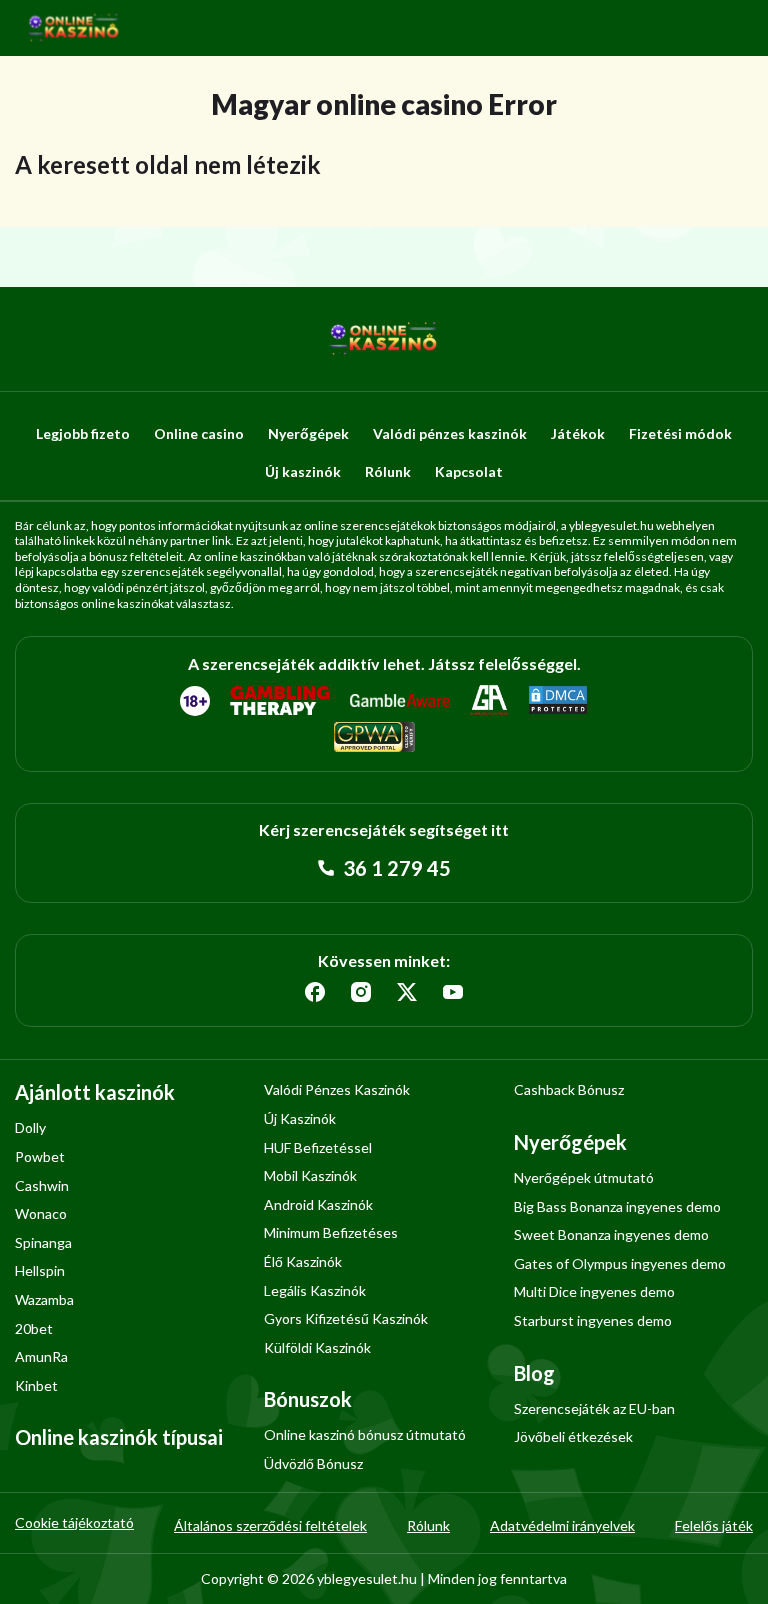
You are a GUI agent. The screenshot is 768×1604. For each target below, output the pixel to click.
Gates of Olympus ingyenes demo (620, 1263)
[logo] (74, 28)
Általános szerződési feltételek (270, 1525)
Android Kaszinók (318, 1204)
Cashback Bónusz (569, 1089)
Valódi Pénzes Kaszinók (337, 1089)
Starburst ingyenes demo (593, 1320)
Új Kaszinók (300, 1118)
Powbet (40, 1156)
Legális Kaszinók (315, 1290)
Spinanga (43, 1242)
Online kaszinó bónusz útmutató (365, 1434)
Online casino (199, 433)
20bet (34, 1328)
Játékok (578, 433)
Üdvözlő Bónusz (313, 1463)
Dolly (30, 1127)
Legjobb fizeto (83, 433)
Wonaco (41, 1213)
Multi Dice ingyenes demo (594, 1291)
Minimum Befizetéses (331, 1232)
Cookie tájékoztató (74, 1522)
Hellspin (40, 1270)
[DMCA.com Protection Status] (558, 701)
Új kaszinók (303, 471)
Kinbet (36, 1385)
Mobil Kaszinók (310, 1175)
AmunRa (41, 1356)
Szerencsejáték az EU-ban (594, 1408)
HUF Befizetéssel (318, 1147)
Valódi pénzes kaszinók (450, 433)
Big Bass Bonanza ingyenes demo (617, 1206)
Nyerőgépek (308, 433)
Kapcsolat (469, 471)
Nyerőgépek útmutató (584, 1177)
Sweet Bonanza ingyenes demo (611, 1234)
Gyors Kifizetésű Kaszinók (346, 1318)
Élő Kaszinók (303, 1261)
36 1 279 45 (395, 868)
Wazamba (44, 1299)
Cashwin (42, 1185)
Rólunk (388, 471)
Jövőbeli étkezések (573, 1436)
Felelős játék (714, 1525)
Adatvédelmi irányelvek (562, 1525)
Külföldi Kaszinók (317, 1347)
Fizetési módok (680, 433)
